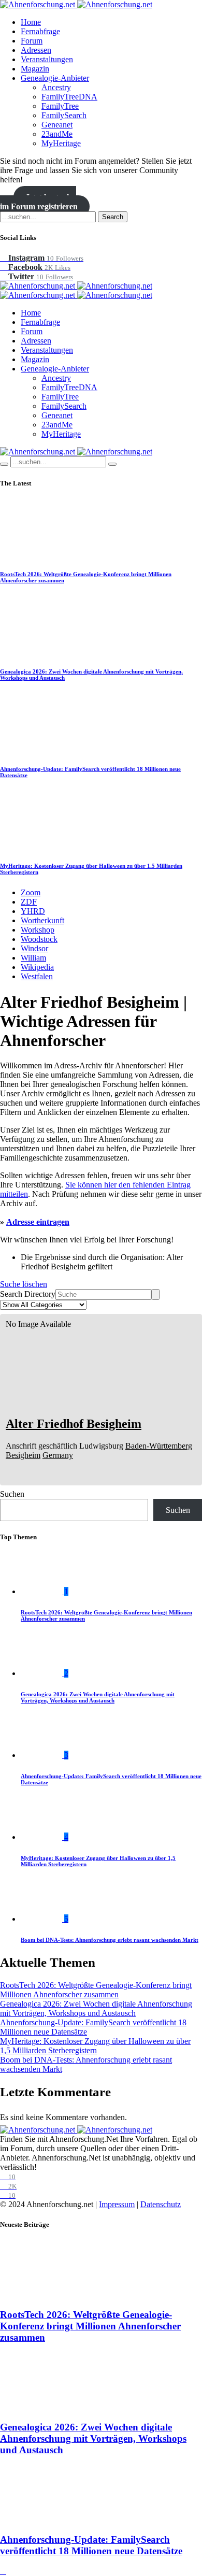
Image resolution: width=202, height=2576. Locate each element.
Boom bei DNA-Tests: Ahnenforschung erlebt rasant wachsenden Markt (110, 1940)
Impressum (117, 2204)
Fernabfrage (40, 31)
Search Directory (28, 1294)
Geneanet (57, 125)
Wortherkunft (42, 920)
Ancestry (56, 87)
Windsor (34, 948)
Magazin (35, 69)
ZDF (29, 902)
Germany (58, 1455)
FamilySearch (64, 115)
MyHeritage (61, 143)
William (33, 958)
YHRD (33, 911)
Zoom (31, 892)
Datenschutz (161, 2204)
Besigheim (23, 1455)
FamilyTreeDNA (69, 97)
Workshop (38, 930)
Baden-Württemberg (159, 1446)
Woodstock (39, 939)
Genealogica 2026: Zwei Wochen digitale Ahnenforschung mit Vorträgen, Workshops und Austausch (98, 1697)
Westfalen (37, 976)
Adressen (36, 50)
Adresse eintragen (38, 1222)
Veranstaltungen (47, 59)
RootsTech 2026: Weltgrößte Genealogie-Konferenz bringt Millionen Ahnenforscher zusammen (96, 1990)
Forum (32, 41)
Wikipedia (37, 967)
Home (31, 22)
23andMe (57, 134)
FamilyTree (60, 106)
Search (113, 217)
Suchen (12, 1494)
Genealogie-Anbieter (55, 78)
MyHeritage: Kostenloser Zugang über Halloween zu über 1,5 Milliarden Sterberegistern (95, 2046)
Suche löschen (24, 1284)
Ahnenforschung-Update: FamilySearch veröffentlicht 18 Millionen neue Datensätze (91, 2545)
